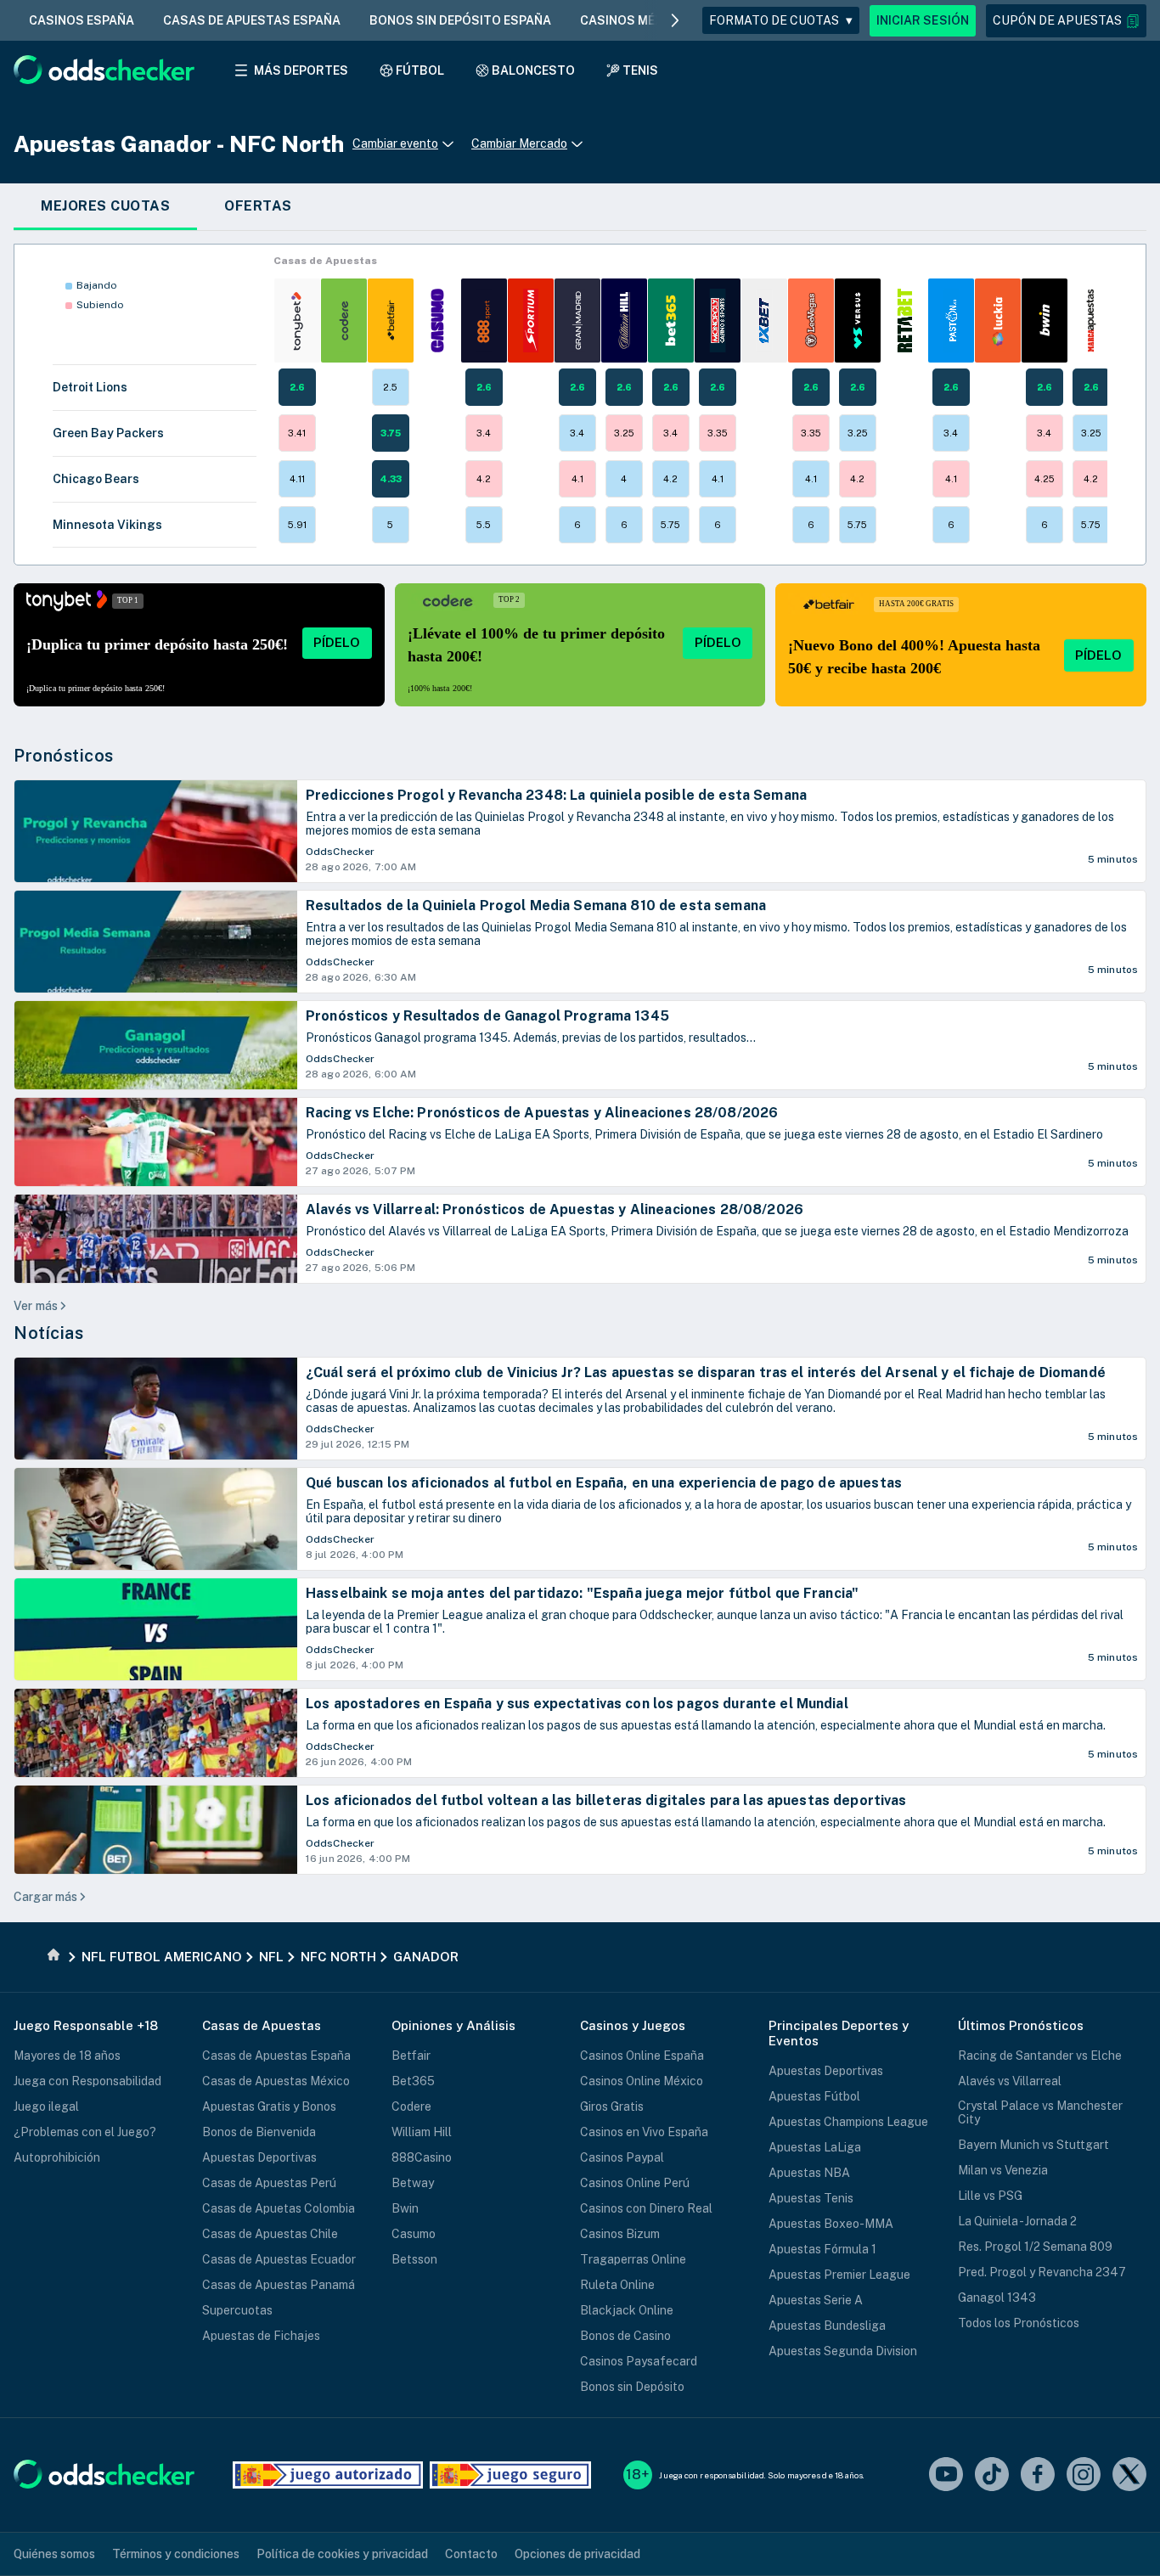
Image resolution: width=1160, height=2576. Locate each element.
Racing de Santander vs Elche (1040, 2056)
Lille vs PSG (990, 2196)
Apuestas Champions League (848, 2122)
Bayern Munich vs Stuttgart (1033, 2145)
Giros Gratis (612, 2106)
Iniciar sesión (923, 20)
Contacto (471, 2554)
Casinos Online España (642, 2056)
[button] (1066, 21)
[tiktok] (992, 2475)
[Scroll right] (675, 20)
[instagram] (1084, 2475)
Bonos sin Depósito (632, 2387)
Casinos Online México (642, 2081)
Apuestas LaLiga (815, 2147)
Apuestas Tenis (811, 2198)
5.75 (670, 525)
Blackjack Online (627, 2310)
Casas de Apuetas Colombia (279, 2208)
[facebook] (1038, 2475)
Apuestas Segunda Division (843, 2351)
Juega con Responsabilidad (87, 2081)
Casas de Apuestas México (276, 2081)
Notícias (48, 1333)
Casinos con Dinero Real (646, 2208)
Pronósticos (64, 756)
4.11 (297, 479)
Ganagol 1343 (997, 2298)
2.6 (297, 387)
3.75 (391, 433)
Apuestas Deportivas (259, 2157)
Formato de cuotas (781, 20)
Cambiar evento (395, 143)
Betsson (414, 2259)
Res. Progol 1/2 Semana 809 (1035, 2247)
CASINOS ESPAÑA (82, 20)
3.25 (624, 433)
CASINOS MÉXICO (632, 20)
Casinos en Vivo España (644, 2132)
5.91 (297, 525)
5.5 (484, 525)
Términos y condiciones (176, 2554)
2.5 (390, 387)
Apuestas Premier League (839, 2275)
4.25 (1045, 479)
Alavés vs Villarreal (1010, 2081)
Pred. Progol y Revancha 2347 (1042, 2272)
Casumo (414, 2234)
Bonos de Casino (625, 2336)
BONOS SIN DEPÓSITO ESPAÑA (460, 20)
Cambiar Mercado (519, 143)
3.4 (484, 433)
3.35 (718, 433)
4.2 (484, 479)
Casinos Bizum (620, 2234)
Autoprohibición (57, 2157)
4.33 (391, 479)
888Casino (422, 2157)
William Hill (422, 2132)
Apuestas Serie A (816, 2300)
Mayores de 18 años (67, 2056)
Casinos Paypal (622, 2157)
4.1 (577, 479)
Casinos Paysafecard (639, 2361)
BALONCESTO (533, 70)
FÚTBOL (420, 70)
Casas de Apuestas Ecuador (279, 2259)
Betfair (411, 2056)
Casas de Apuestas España (276, 2056)
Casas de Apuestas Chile (270, 2234)
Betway (413, 2183)
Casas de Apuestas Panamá (279, 2285)
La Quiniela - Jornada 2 (1017, 2221)
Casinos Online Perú (635, 2183)
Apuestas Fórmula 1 (822, 2249)
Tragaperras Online (633, 2259)
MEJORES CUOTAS (105, 206)
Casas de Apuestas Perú (269, 2183)
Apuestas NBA (809, 2173)
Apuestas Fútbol (814, 2096)
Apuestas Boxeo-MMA (831, 2224)
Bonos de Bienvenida (259, 2132)
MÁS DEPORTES (301, 70)
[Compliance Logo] (328, 2475)
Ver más (36, 1306)
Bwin (405, 2208)
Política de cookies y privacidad (342, 2554)
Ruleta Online (617, 2285)
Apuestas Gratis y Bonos (269, 2106)
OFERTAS (258, 206)
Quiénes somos (54, 2554)
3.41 (297, 433)
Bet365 (413, 2081)
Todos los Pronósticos (1019, 2323)
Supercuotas (237, 2310)
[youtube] (946, 2475)
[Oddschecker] (104, 2475)
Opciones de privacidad (577, 2554)
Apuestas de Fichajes (261, 2336)
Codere (411, 2106)
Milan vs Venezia (1003, 2170)
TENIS (640, 70)
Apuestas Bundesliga (827, 2326)
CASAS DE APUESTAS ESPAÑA (252, 20)
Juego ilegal (46, 2106)
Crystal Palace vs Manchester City (1040, 2112)
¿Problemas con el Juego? (85, 2132)
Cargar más (45, 1897)
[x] (1129, 2475)
